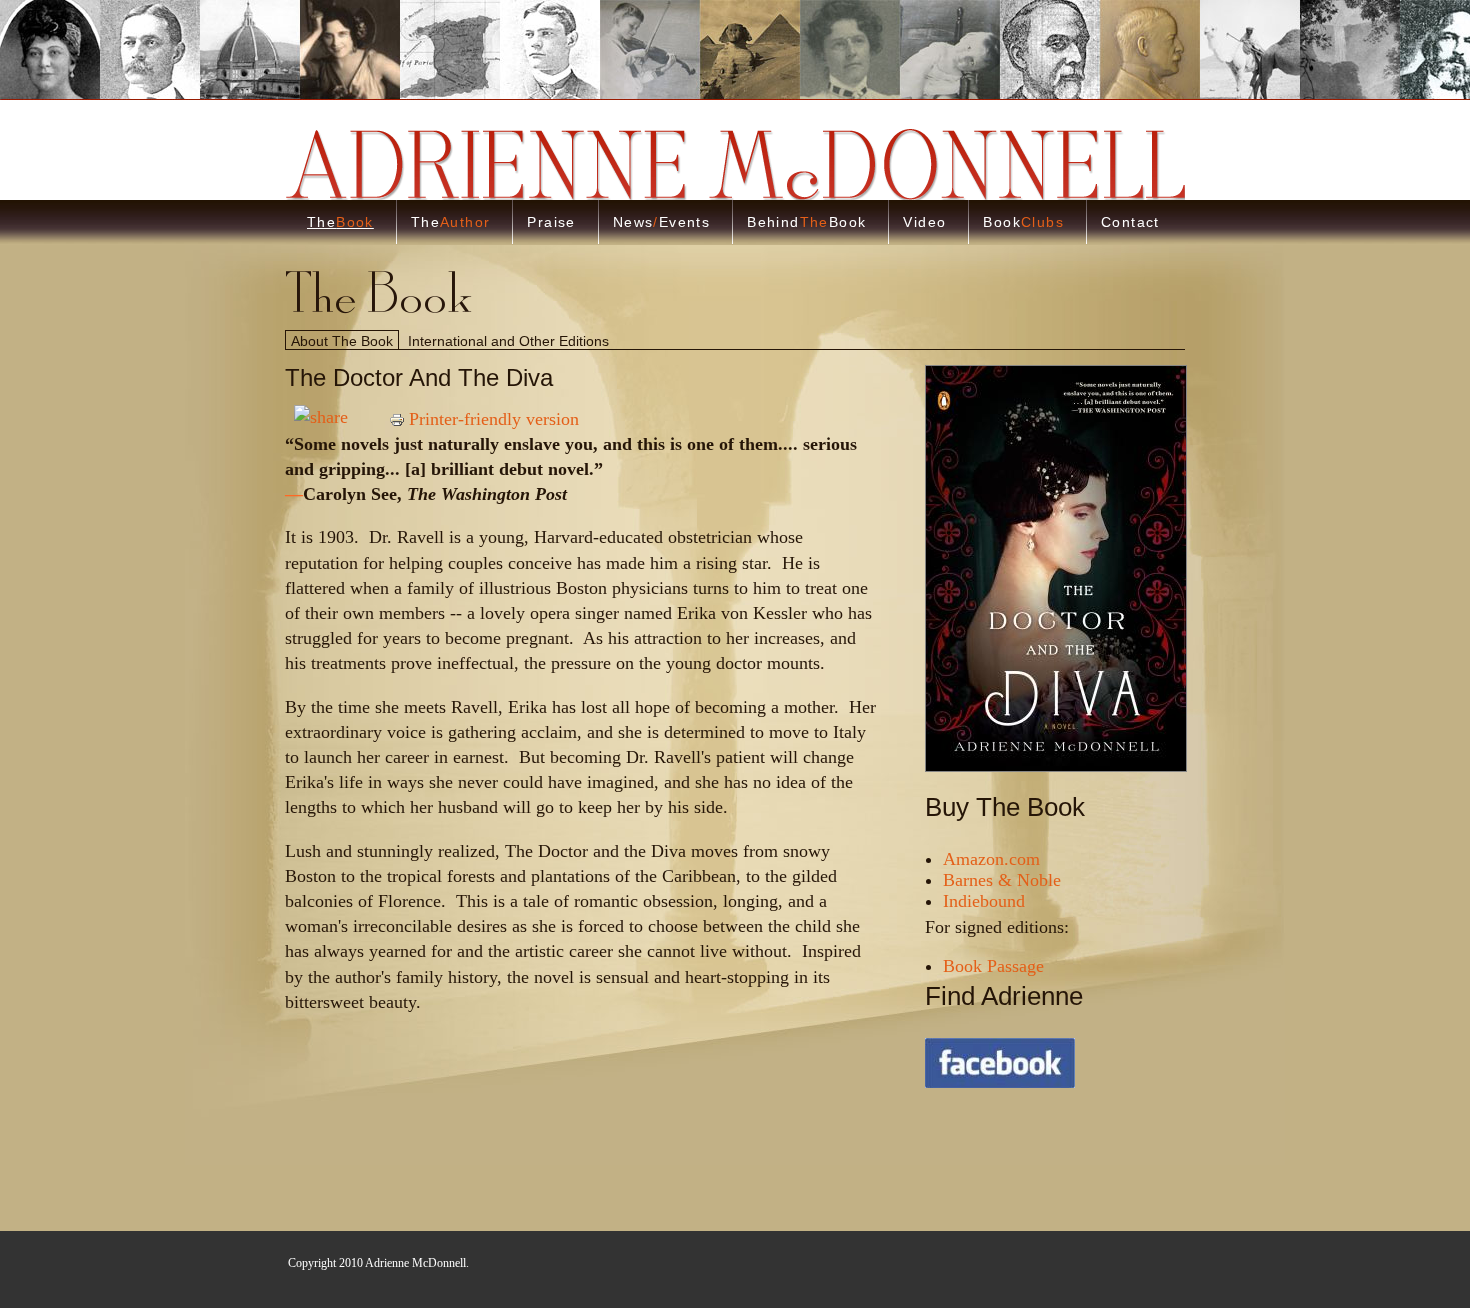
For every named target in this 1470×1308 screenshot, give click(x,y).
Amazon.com (991, 859)
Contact (1130, 222)
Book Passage (993, 966)
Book (1023, 222)
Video (924, 222)
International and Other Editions (508, 341)
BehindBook (806, 222)
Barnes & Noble (1002, 880)
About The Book (342, 341)
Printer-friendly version (494, 419)
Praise (551, 222)
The (340, 222)
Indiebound (984, 901)
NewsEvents (661, 222)
